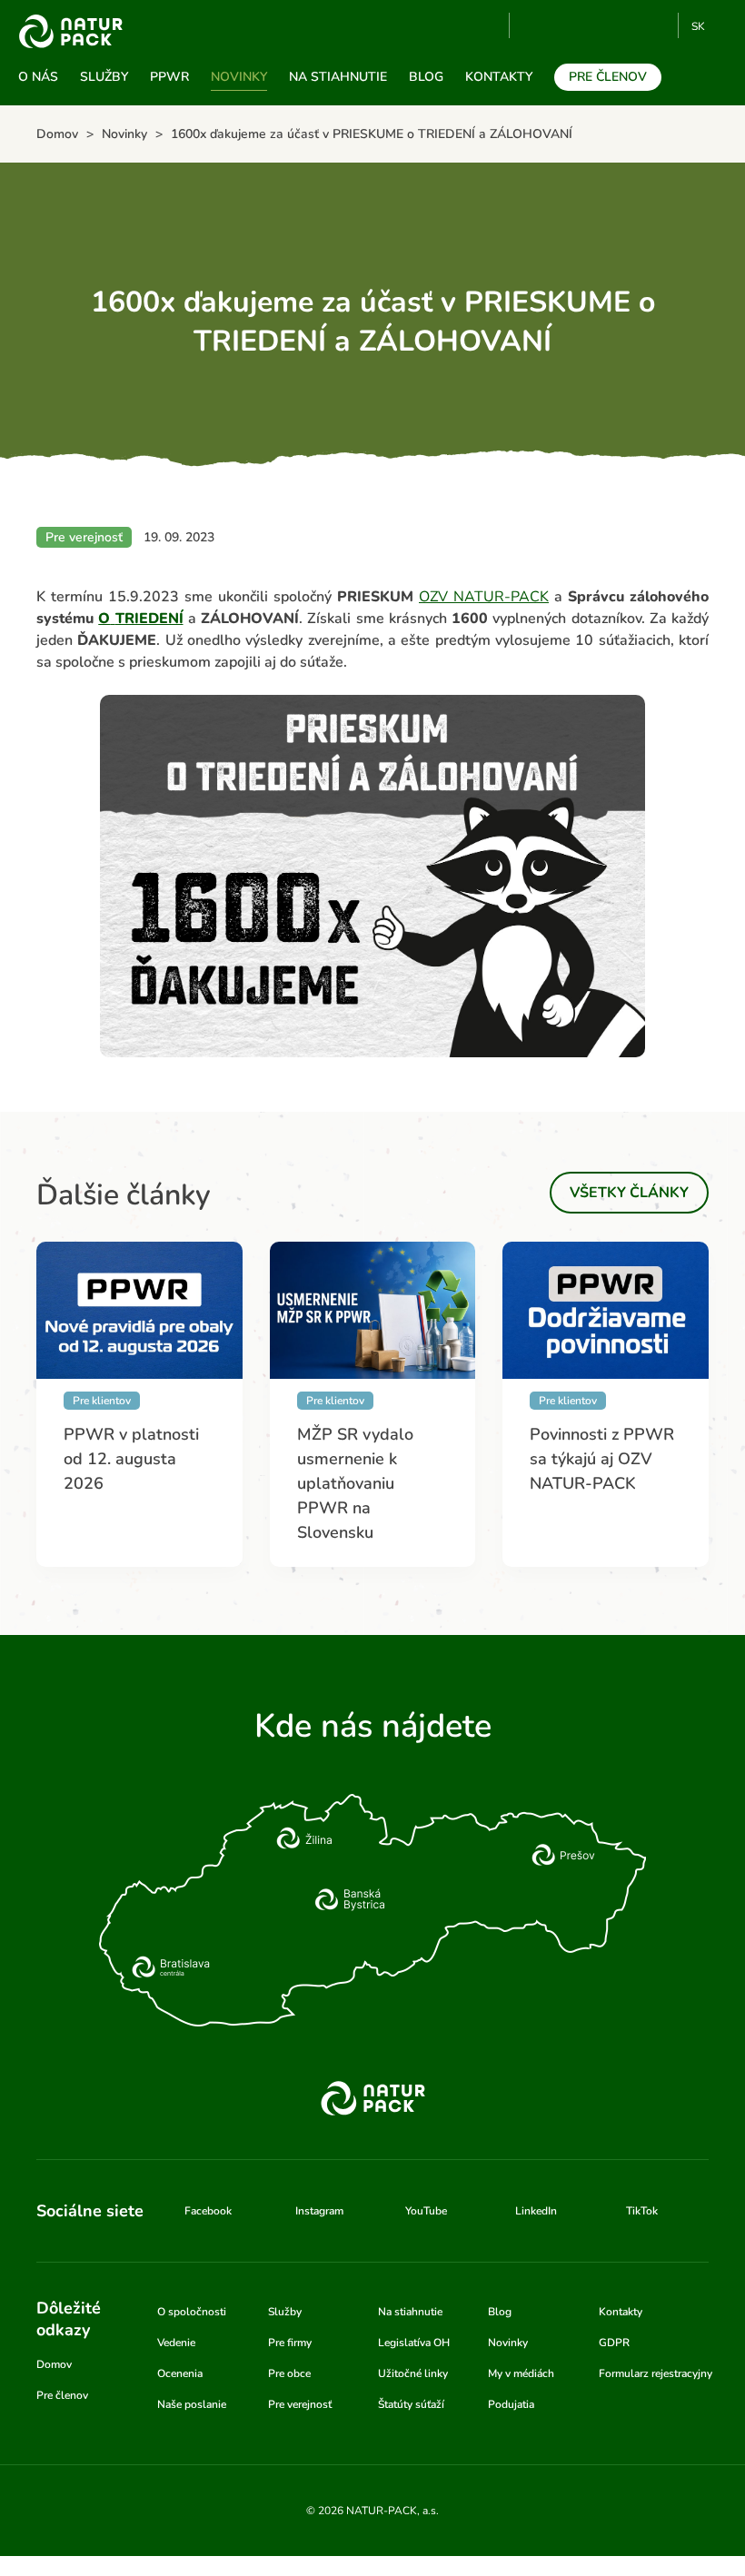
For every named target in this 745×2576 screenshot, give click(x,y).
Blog (426, 77)
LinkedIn (536, 2211)
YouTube (534, 25)
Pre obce (289, 2373)
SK (698, 26)
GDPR (614, 2343)
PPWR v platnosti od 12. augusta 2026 (131, 1459)
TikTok (656, 25)
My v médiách (521, 2373)
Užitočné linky (413, 2373)
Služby (104, 77)
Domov (54, 2364)
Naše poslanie (192, 2404)
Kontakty (499, 77)
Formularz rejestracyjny (656, 2373)
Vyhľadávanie (488, 26)
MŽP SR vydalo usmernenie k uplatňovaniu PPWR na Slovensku (355, 1483)
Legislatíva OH (414, 2343)
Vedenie (176, 2343)
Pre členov (608, 77)
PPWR (169, 77)
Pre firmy (290, 2343)
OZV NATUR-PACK (484, 597)
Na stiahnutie (338, 77)
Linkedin (626, 25)
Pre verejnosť (300, 2404)
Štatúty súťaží (411, 2404)
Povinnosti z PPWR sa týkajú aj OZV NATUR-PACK (602, 1459)
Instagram (596, 25)
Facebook (566, 25)
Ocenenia (180, 2373)
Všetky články (629, 1193)
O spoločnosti (192, 2312)
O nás (38, 77)
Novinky (239, 77)
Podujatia (511, 2404)
